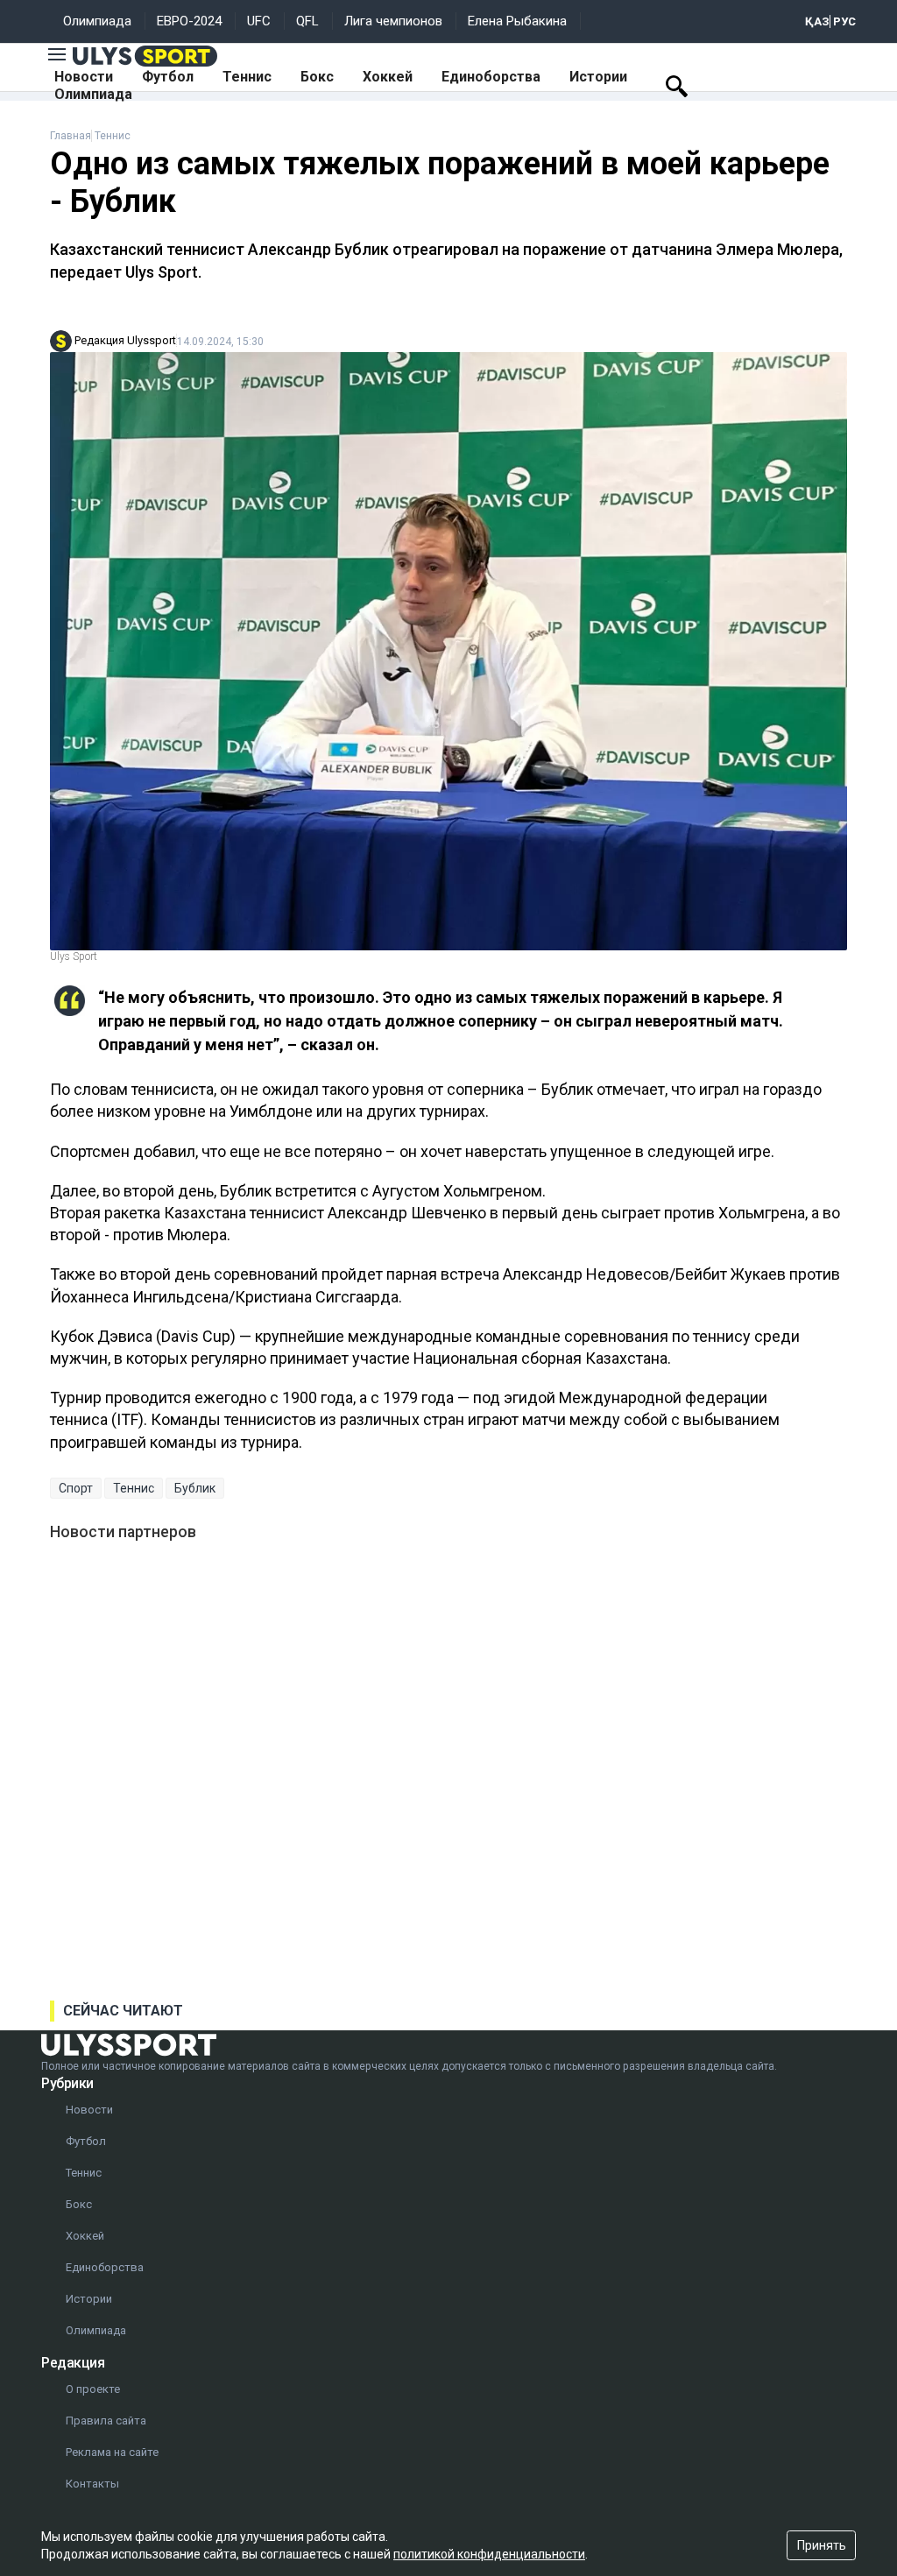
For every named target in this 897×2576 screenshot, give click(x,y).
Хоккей (388, 77)
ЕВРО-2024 (189, 21)
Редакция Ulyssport (125, 340)
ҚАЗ (817, 21)
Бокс (317, 77)
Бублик (195, 1488)
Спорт (76, 1488)
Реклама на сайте (112, 2452)
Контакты (92, 2484)
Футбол (168, 77)
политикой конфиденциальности (489, 2554)
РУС (844, 21)
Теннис (247, 77)
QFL (307, 21)
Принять (822, 2545)
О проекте (93, 2389)
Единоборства (491, 77)
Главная (71, 136)
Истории (598, 77)
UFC (259, 21)
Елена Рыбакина (517, 21)
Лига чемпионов (393, 21)
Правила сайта (106, 2421)
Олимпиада (97, 21)
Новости (84, 77)
